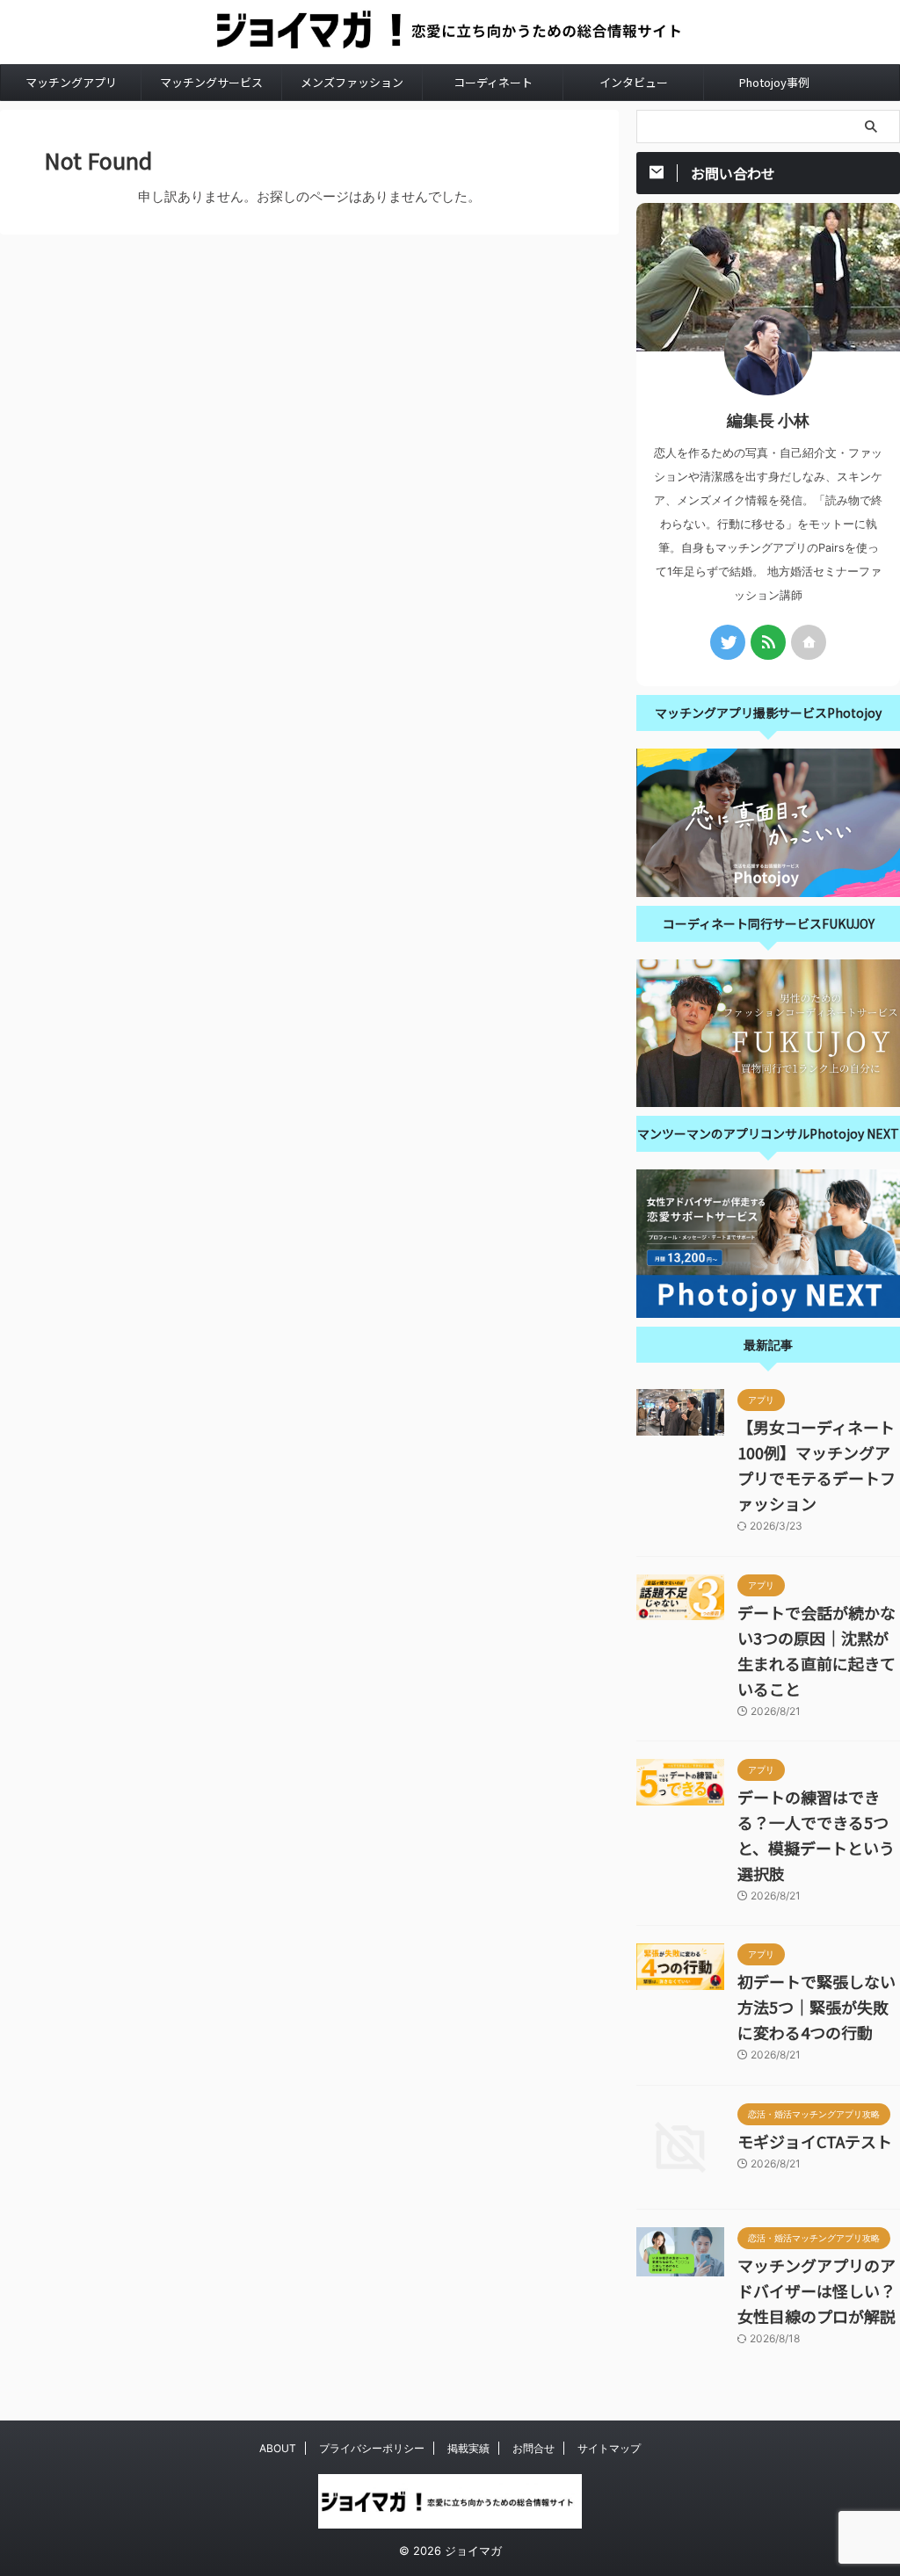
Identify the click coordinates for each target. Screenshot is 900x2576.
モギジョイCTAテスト (815, 2141)
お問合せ (533, 2448)
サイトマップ (609, 2448)
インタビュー (634, 82)
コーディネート (493, 82)
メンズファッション (352, 82)
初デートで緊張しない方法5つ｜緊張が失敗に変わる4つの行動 (817, 2007)
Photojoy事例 (774, 82)
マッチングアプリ (71, 82)
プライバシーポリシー (372, 2448)
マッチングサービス (211, 82)
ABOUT (278, 2448)
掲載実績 (468, 2448)
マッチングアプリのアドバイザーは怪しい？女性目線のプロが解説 (817, 2290)
